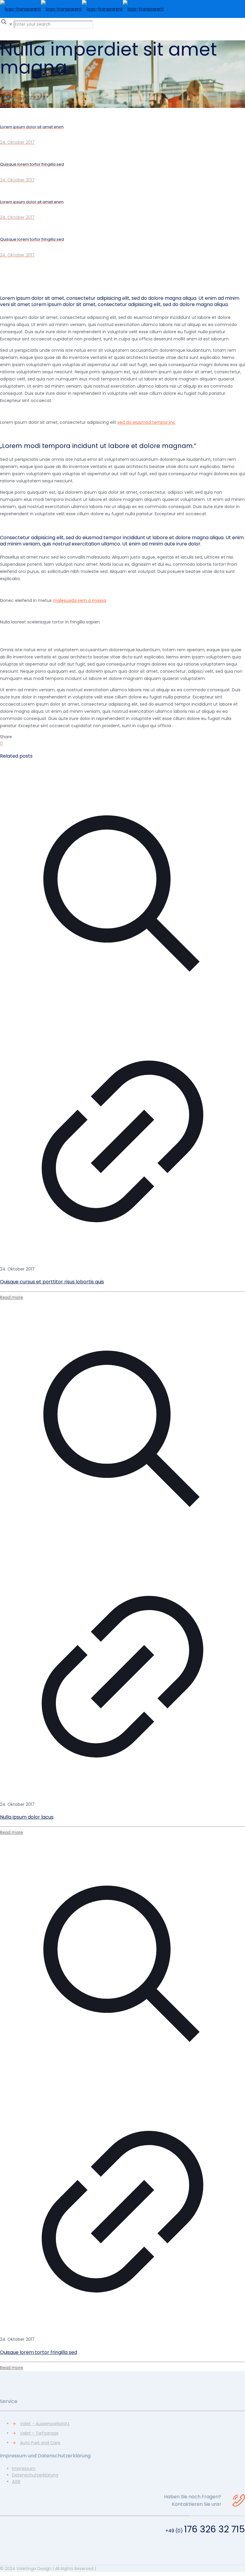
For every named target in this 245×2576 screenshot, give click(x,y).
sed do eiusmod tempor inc (146, 422)
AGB (16, 2482)
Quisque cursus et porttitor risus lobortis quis (52, 1282)
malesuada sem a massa (79, 600)
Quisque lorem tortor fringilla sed (39, 2352)
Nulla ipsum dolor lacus (27, 1817)
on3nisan (9, 91)
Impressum (24, 2468)
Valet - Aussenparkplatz (45, 2424)
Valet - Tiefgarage (39, 2433)
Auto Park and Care (40, 2443)
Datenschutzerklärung (35, 2475)
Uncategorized (15, 105)
